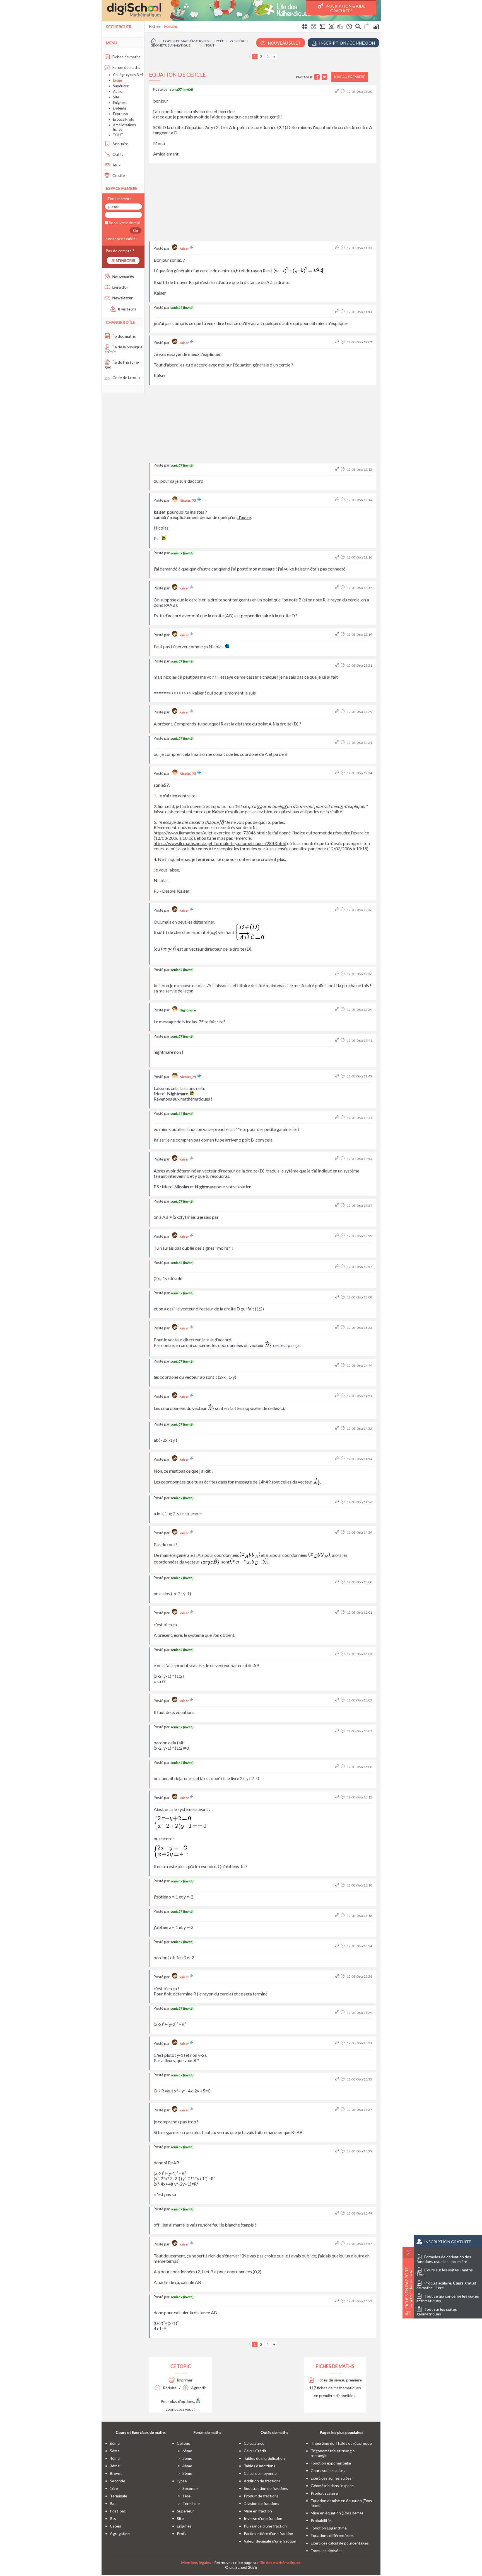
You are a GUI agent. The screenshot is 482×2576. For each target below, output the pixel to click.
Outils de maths (274, 2432)
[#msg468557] (338, 743)
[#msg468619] (338, 1236)
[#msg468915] (338, 1502)
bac (113, 2503)
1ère (114, 2488)
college (184, 2443)
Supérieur (121, 86)
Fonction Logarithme (329, 2528)
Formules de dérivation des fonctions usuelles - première (444, 2259)
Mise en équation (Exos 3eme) (337, 2513)
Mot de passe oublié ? (121, 239)
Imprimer (184, 2380)
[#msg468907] (338, 1396)
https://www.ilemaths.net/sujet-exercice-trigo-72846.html (209, 833)
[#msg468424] (338, 248)
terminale (119, 2496)
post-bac (118, 2511)
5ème (115, 2451)
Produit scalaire (324, 2493)
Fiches (155, 26)
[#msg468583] (338, 1076)
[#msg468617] (338, 1206)
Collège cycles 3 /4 (128, 75)
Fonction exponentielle (331, 2463)
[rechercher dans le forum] (358, 27)
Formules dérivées (327, 2550)
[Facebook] (318, 77)
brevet (116, 2473)
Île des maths (124, 336)
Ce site (118, 175)
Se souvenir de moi (124, 223)
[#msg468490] (338, 342)
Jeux (116, 165)
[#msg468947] (338, 1700)
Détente (120, 108)
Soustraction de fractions (266, 2488)
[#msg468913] (338, 1459)
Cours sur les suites (328, 2471)
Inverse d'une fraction (263, 2518)
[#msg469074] (338, 2244)
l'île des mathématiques (280, 2562)
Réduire (169, 2388)
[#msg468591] (338, 1118)
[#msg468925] (338, 1582)
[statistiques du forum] (376, 27)
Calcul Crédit (255, 2451)
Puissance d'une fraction (265, 2526)
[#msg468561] (338, 773)
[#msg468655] (338, 1297)
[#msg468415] (338, 92)
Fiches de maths (126, 57)
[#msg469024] (338, 2043)
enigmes (184, 2526)
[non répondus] (367, 27)
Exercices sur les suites (331, 2478)
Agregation (120, 2533)
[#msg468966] (338, 1797)
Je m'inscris (123, 260)
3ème (115, 2466)
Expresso (120, 114)
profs (182, 2533)
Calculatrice (254, 2443)
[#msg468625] (338, 1267)
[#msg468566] (338, 910)
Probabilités (321, 2520)
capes (115, 2526)
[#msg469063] (338, 2213)
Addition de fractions (262, 2481)
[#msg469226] (338, 2301)
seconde (118, 2481)
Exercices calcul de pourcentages (340, 2543)
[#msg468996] (338, 1946)
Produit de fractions (261, 2496)
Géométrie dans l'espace (332, 2486)
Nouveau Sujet (284, 43)
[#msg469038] (338, 2110)
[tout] (210, 45)
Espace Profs (123, 119)
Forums (171, 26)
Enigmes (120, 103)
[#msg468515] (338, 500)
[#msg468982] (338, 1916)
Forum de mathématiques (186, 41)
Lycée (219, 41)
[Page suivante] (268, 57)
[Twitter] (325, 77)
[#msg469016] (338, 2013)
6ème (115, 2443)
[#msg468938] (338, 1654)
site (180, 2518)
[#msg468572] (338, 1010)
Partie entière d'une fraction (268, 2533)
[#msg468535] (338, 634)
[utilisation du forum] (305, 27)
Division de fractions (262, 2503)
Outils (117, 154)
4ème (115, 2458)
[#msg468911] (338, 1428)
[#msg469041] (338, 2151)
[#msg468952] (338, 1767)
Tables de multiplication (264, 2458)
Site (116, 97)
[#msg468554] (338, 712)
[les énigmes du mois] (331, 27)
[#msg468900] (338, 1365)
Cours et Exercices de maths (141, 2432)
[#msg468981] (338, 1885)
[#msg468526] (338, 588)
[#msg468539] (338, 665)
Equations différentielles (332, 2535)
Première (237, 41)
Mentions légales (196, 2562)
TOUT (118, 135)
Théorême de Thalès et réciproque (341, 2443)
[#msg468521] (338, 557)
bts (113, 2518)
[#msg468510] (338, 469)
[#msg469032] (338, 2079)
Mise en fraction (258, 2511)
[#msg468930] (338, 1612)
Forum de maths (126, 67)
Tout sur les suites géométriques (437, 2312)
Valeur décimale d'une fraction (270, 2541)
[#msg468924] (338, 1532)
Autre (118, 91)
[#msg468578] (338, 1041)
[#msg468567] (338, 974)
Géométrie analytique (171, 45)
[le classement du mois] (340, 27)
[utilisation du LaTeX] (322, 27)
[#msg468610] (338, 1159)
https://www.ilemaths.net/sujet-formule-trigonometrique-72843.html (220, 843)
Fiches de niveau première (339, 2380)
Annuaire (120, 144)
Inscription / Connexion (347, 43)
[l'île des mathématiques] (241, 11)
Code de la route (126, 377)
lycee (182, 2481)
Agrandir (198, 2388)
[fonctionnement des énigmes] (349, 27)
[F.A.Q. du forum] (314, 27)
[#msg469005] (338, 1976)
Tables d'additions (260, 2466)
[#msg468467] (338, 312)
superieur (185, 2511)
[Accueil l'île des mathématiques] (154, 41)
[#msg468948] (338, 1731)
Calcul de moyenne (260, 2473)
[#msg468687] (338, 1328)
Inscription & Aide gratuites (345, 8)
